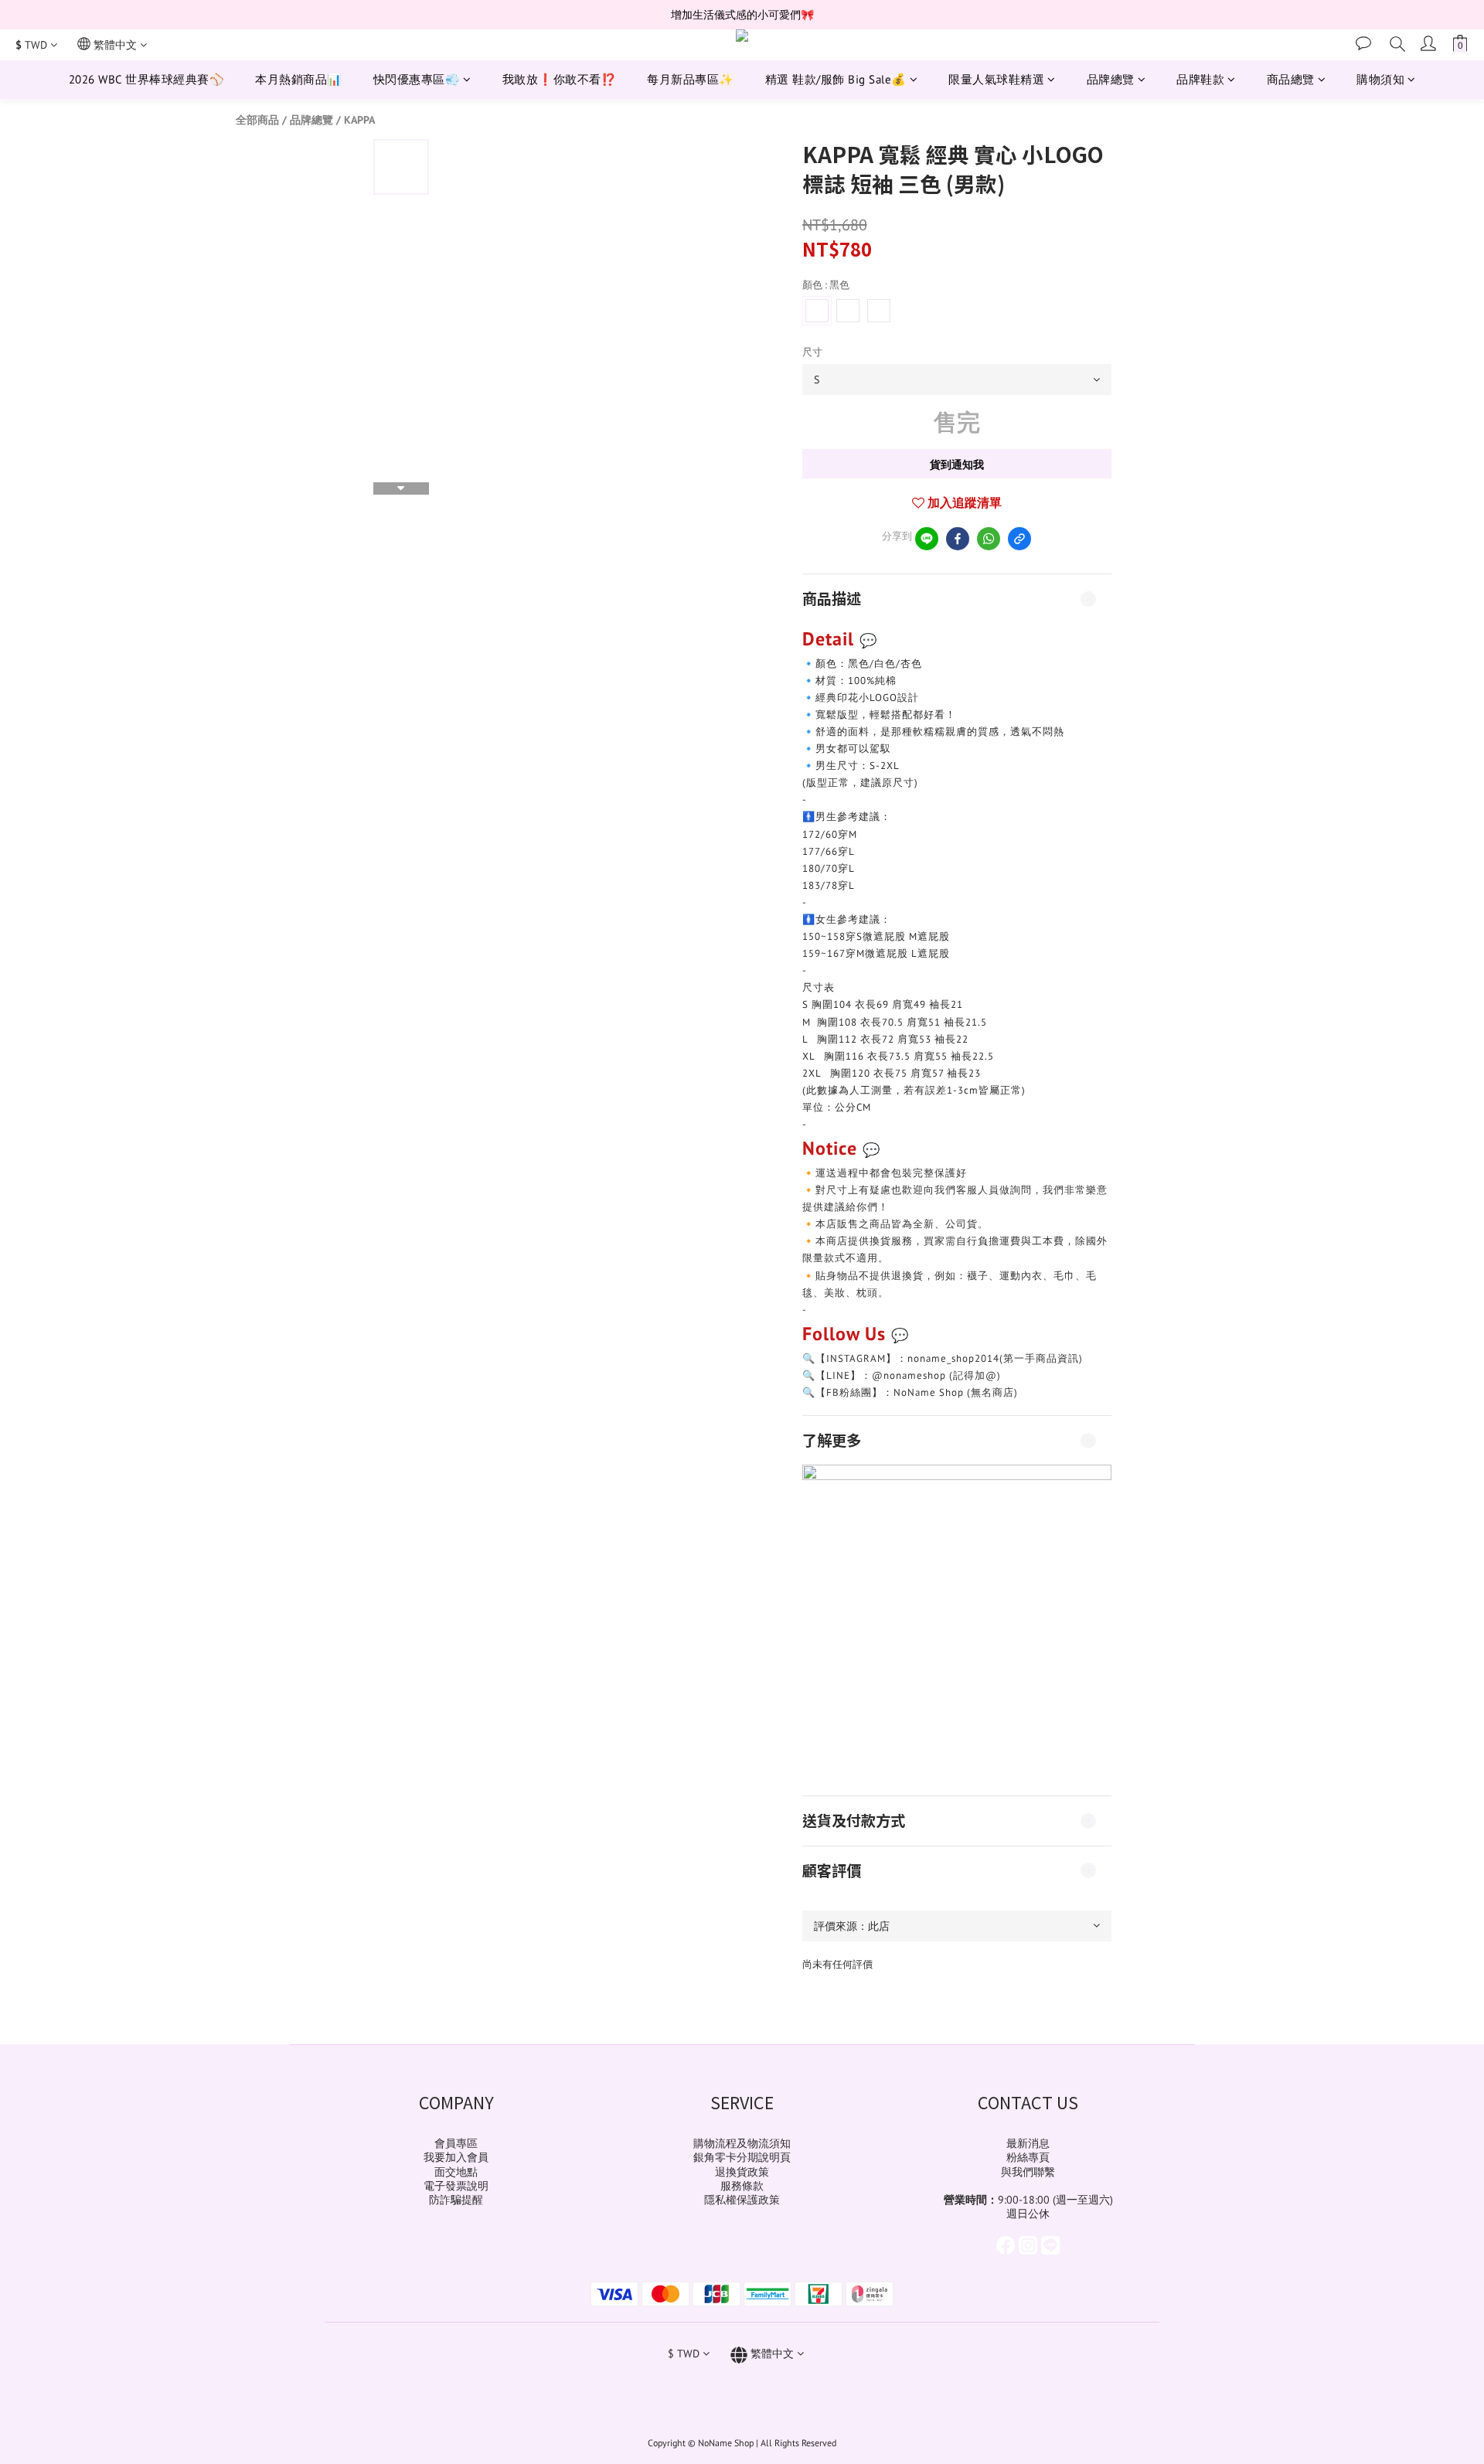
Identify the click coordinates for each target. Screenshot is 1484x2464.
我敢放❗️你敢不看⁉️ (560, 79)
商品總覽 (1291, 79)
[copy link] (1019, 539)
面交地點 (456, 2172)
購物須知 (1380, 79)
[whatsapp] (989, 539)
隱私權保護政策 (742, 2200)
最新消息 (1028, 2143)
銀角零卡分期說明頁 (742, 2157)
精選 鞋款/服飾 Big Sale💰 (836, 79)
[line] (927, 539)
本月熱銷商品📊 (299, 79)
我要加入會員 (456, 2157)
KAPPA (359, 120)
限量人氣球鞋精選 (996, 79)
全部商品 (257, 120)
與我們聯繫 (1028, 2172)
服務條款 (742, 2186)
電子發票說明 (456, 2186)
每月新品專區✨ (691, 79)
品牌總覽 (1111, 79)
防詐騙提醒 (456, 2200)
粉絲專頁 (1028, 2157)
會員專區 (456, 2143)
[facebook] (958, 539)
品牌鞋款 (1200, 79)
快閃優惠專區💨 (417, 79)
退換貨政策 (742, 2172)
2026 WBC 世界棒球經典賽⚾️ (147, 79)
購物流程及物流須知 (742, 2143)
